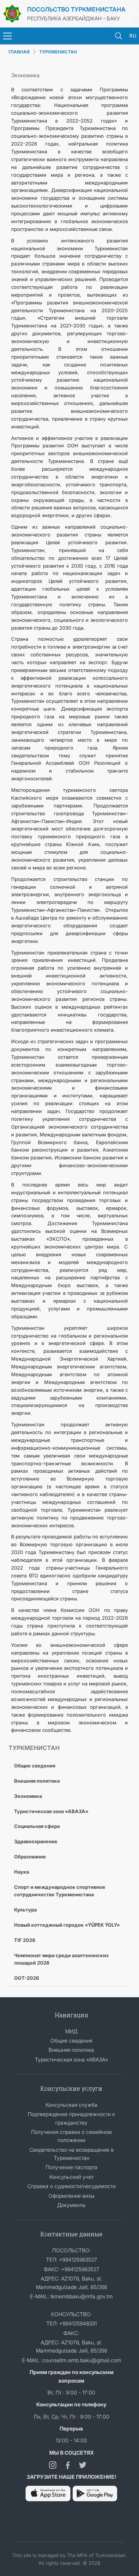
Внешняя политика (37, 1781)
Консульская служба (72, 2105)
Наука (21, 1872)
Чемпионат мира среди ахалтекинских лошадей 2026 (61, 1959)
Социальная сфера (37, 1826)
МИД (71, 2031)
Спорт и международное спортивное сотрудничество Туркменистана (60, 1891)
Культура (25, 1910)
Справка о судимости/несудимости (72, 2186)
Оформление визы (72, 2196)
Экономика (28, 1796)
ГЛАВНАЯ (19, 52)
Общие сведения (35, 1766)
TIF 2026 (25, 1940)
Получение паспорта (72, 2167)
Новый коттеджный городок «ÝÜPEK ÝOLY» (67, 1925)
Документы (71, 2205)
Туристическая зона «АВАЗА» (51, 1811)
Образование (30, 1857)
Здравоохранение (36, 1841)
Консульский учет (72, 2177)
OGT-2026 (27, 1978)
